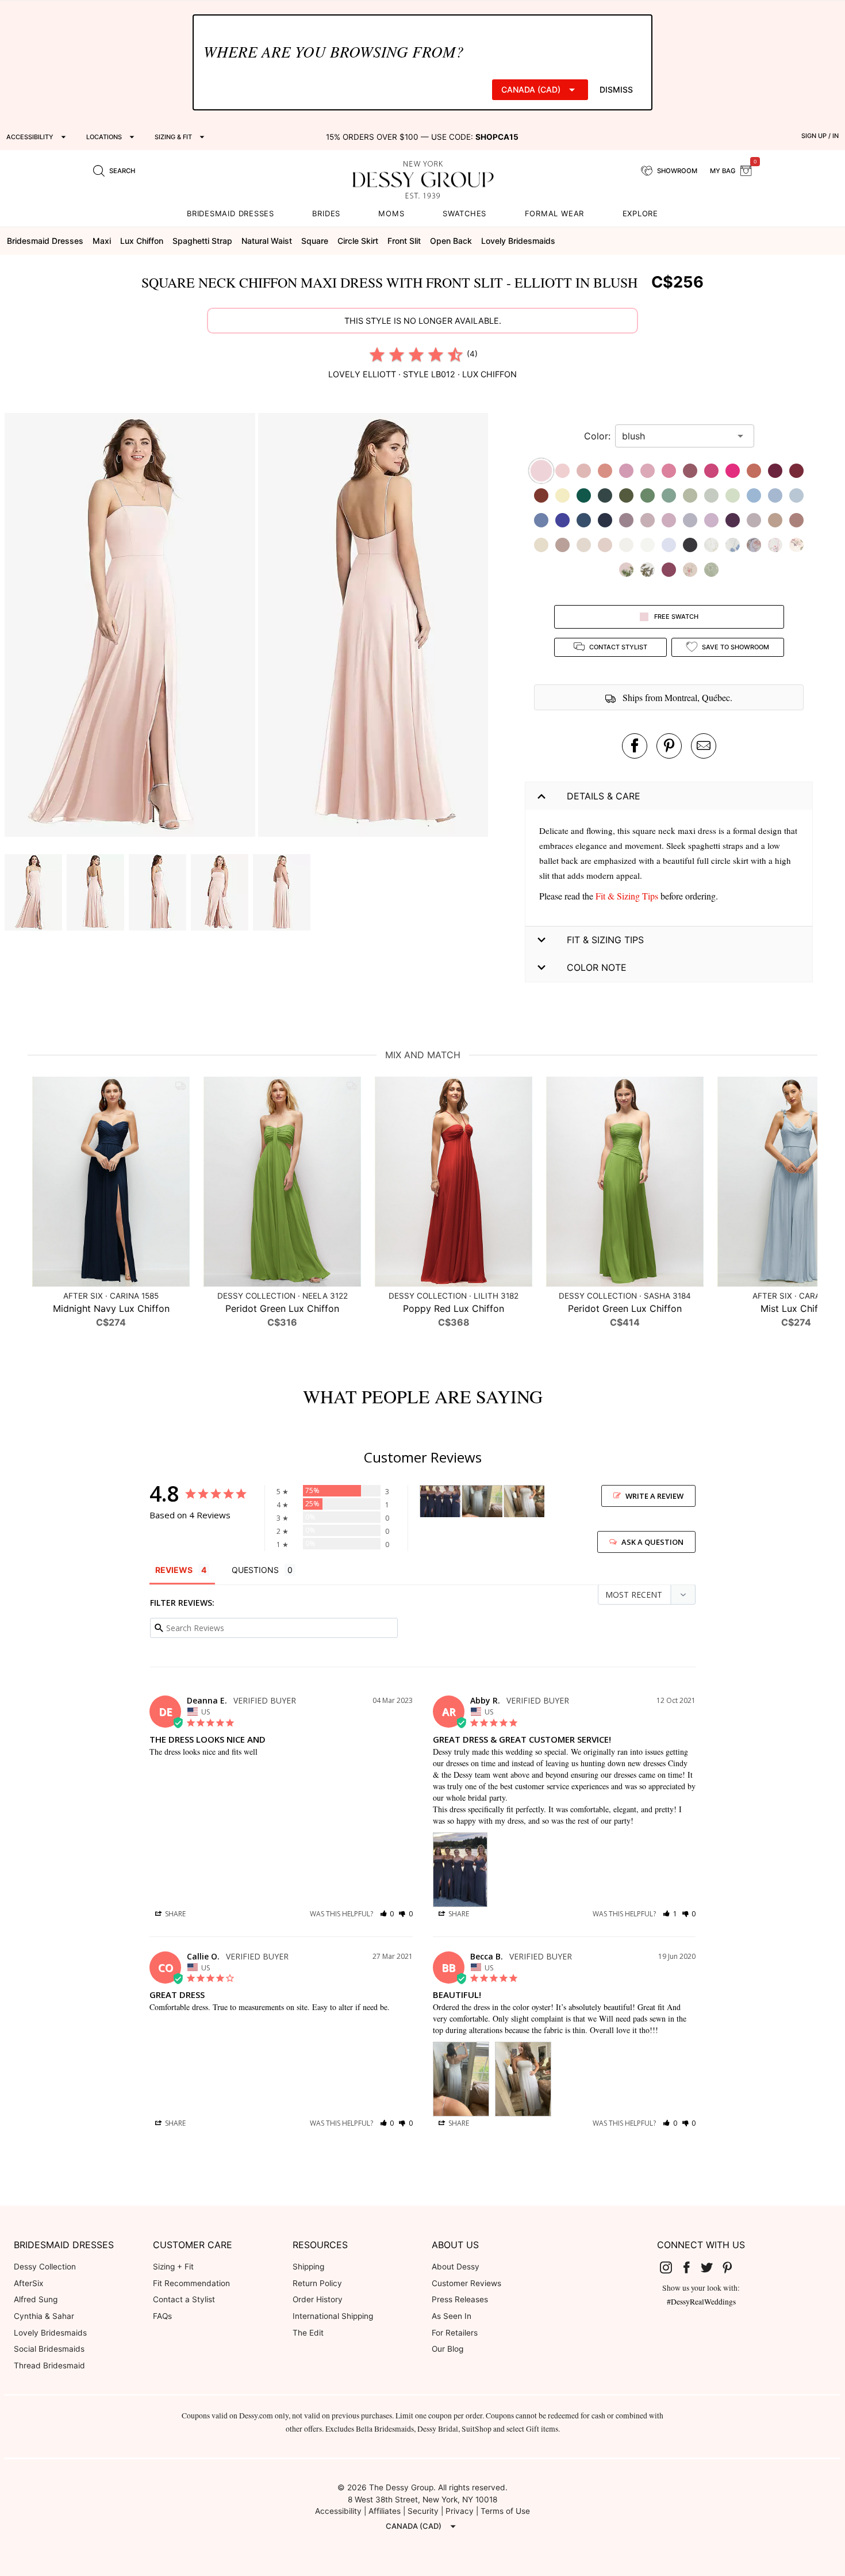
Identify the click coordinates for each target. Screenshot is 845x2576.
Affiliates (385, 2511)
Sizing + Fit (173, 2267)
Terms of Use (505, 2511)
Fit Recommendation (191, 2283)
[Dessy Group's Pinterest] (732, 2267)
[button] (131, 627)
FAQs (162, 2316)
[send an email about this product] (704, 746)
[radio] (377, 354)
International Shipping (333, 2316)
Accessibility (338, 2511)
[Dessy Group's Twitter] (712, 2267)
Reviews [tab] (174, 1570)
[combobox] (676, 436)
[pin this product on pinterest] (669, 746)
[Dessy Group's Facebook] (691, 2267)
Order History (318, 2299)
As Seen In (452, 2316)
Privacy (460, 2511)
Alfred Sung (36, 2299)
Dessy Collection (45, 2267)
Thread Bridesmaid (49, 2366)
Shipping (308, 2267)
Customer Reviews (466, 2283)
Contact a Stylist (184, 2299)
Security (423, 2511)
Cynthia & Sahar (44, 2316)
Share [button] (174, 1914)
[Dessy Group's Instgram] (671, 2267)
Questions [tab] (255, 1570)
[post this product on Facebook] (635, 746)
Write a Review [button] (654, 1496)
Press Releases (460, 2299)
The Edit (308, 2333)
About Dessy (456, 2267)
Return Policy (317, 2283)
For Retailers (455, 2333)
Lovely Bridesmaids (50, 2333)
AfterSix (28, 2283)
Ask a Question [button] (652, 1542)
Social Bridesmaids (49, 2349)
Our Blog (448, 2349)
